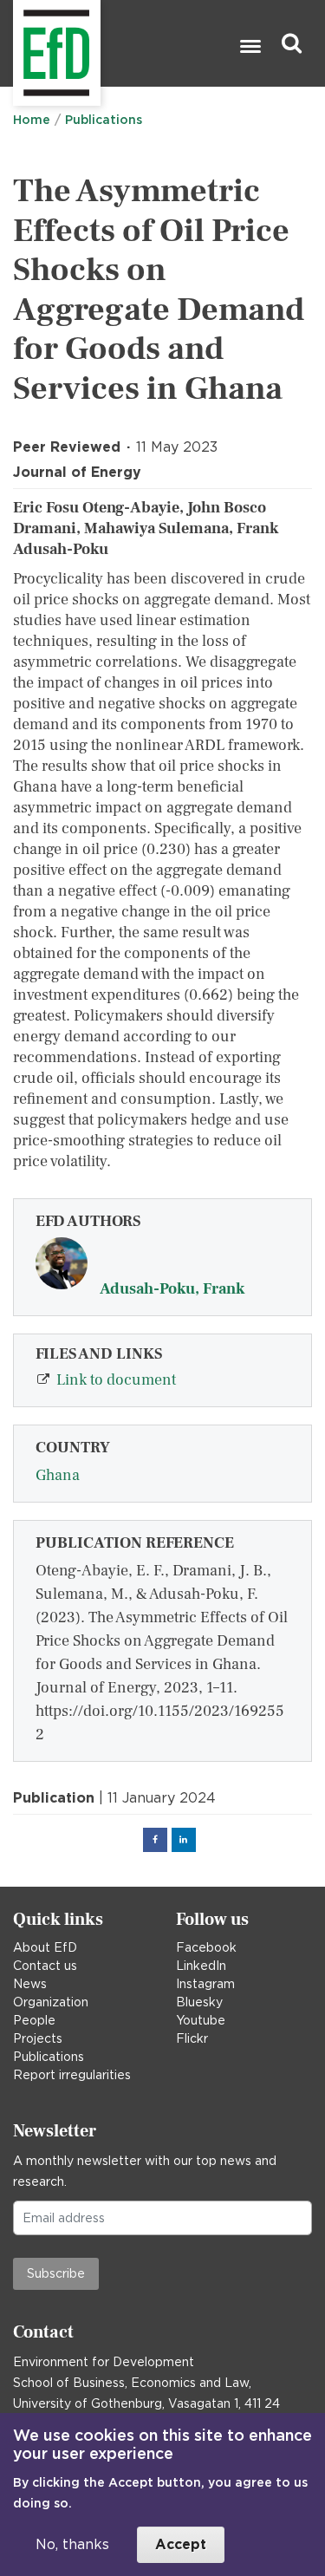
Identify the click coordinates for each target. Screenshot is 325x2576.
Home (32, 120)
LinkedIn (201, 1966)
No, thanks (72, 2544)
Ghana (58, 1475)
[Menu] (250, 48)
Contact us (45, 1966)
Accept (181, 2544)
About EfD (45, 1947)
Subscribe (56, 2273)
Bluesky (199, 2002)
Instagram (205, 1984)
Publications (104, 120)
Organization (51, 2002)
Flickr (192, 2038)
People (34, 2020)
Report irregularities (72, 2075)
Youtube (201, 2020)
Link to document (116, 1380)
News (30, 1984)
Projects (38, 2038)
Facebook (206, 1947)
